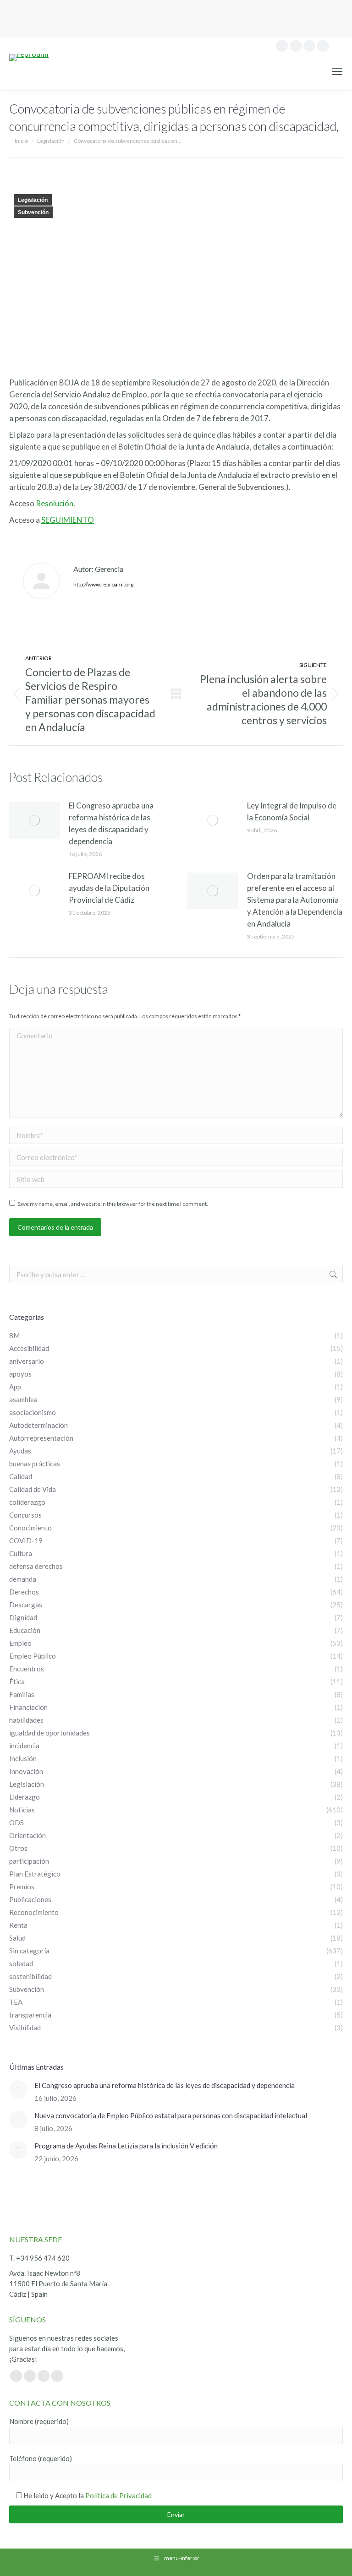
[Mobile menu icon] (337, 71)
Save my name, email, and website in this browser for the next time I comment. (113, 1204)
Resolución (55, 503)
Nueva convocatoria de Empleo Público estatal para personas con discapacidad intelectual (171, 2115)
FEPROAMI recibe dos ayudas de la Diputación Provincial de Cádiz (109, 888)
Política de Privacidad (118, 2495)
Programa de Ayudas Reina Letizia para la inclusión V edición (126, 2146)
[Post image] (34, 820)
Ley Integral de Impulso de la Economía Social (292, 811)
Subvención (33, 212)
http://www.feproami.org (103, 584)
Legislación (33, 200)
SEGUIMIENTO (68, 520)
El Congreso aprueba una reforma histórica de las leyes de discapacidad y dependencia (111, 823)
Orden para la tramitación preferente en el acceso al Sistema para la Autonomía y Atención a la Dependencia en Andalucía (295, 900)
